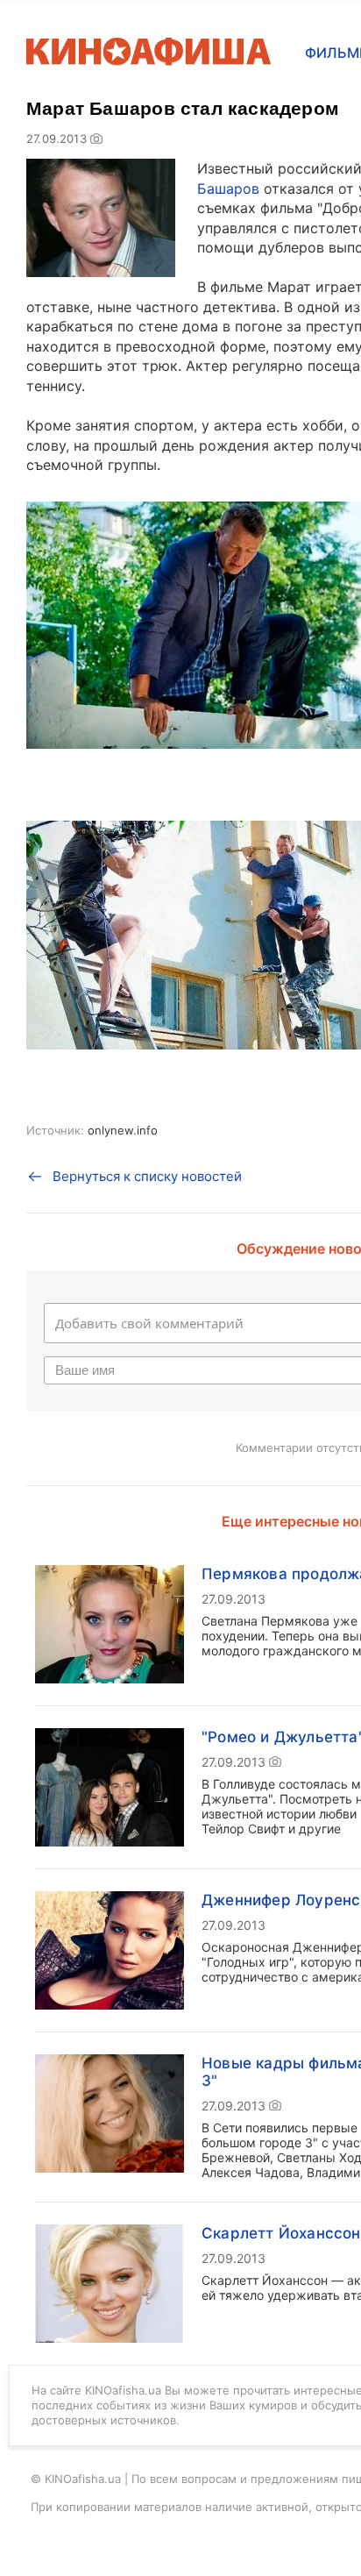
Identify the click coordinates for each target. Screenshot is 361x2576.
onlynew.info (123, 1130)
